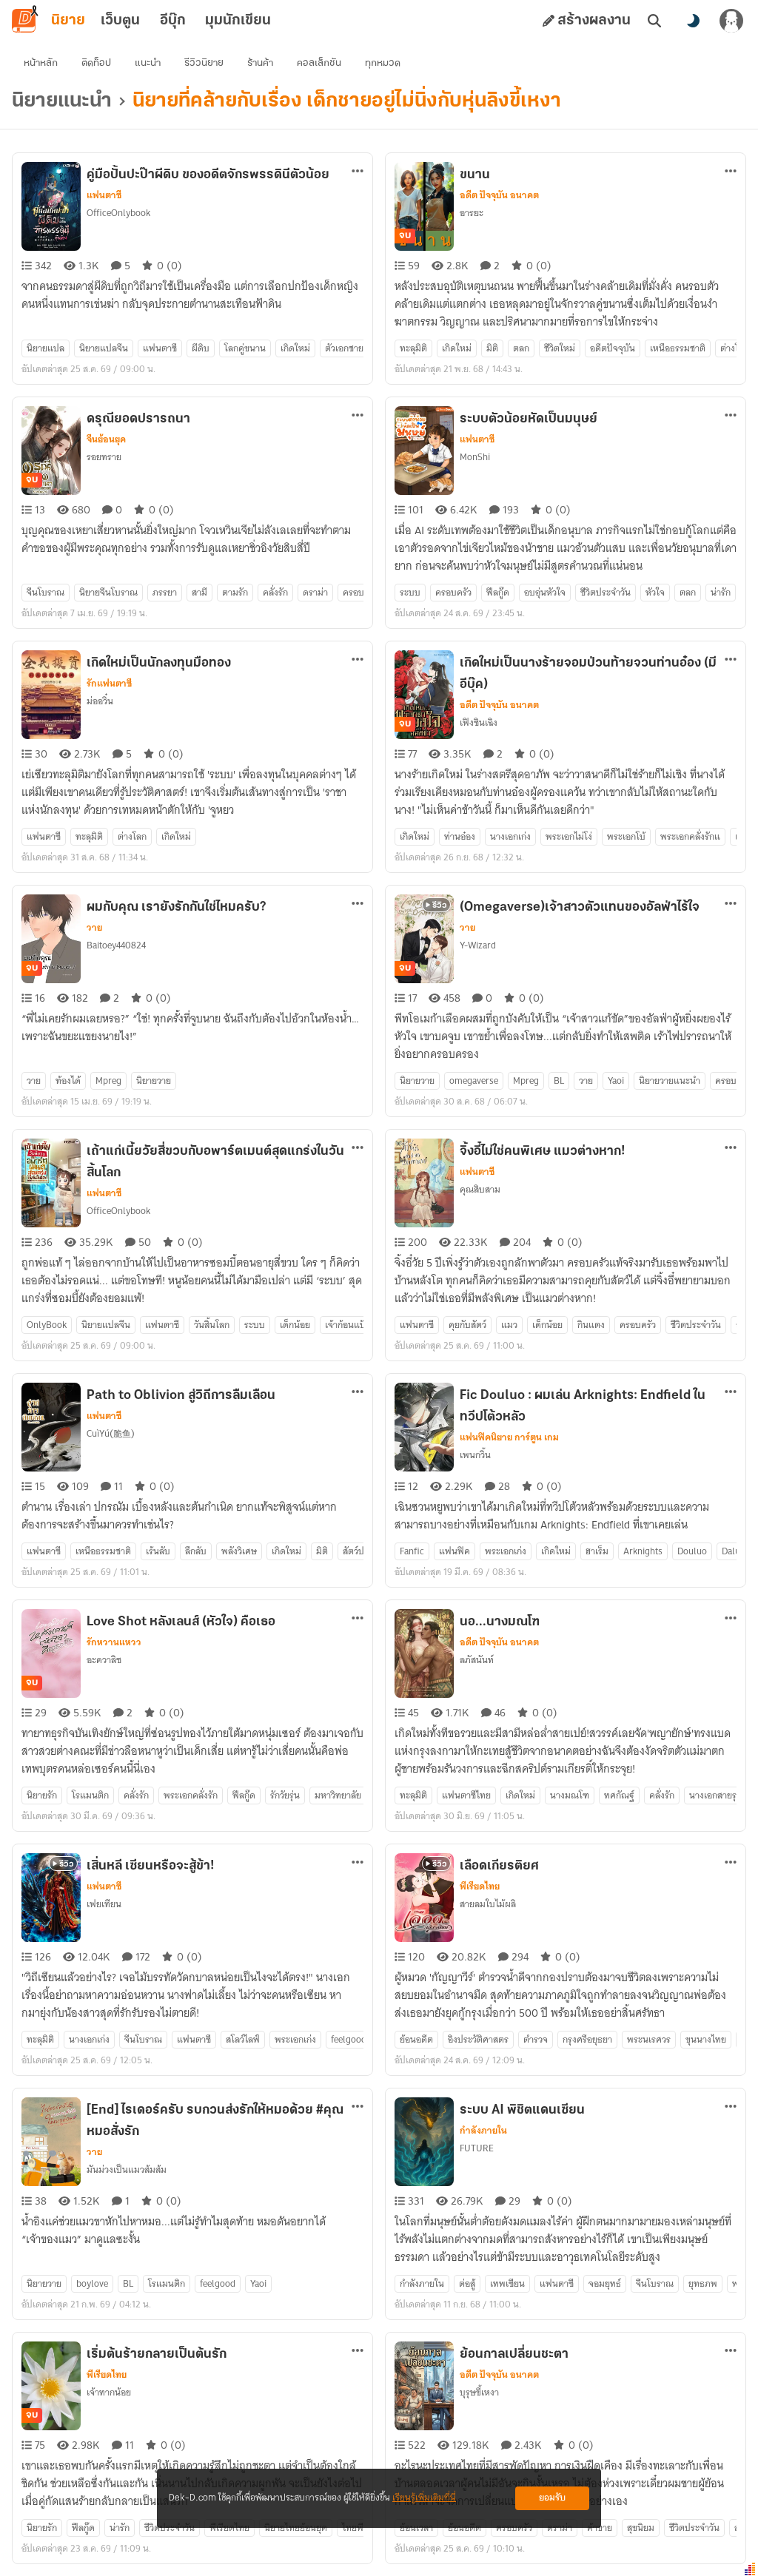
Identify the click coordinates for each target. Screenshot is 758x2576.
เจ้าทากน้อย (109, 2392)
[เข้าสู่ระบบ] (731, 21)
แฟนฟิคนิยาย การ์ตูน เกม (509, 1437)
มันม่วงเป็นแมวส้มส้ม (127, 2169)
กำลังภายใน (483, 2131)
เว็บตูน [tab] (120, 21)
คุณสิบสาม (480, 1189)
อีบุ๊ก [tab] (173, 21)
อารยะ (472, 213)
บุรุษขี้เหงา (479, 2392)
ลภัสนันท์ (477, 1660)
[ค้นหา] (654, 21)
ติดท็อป (96, 63)
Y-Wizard (478, 945)
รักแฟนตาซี (109, 684)
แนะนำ (148, 63)
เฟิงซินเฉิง (479, 722)
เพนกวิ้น (475, 1455)
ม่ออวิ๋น (100, 701)
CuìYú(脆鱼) (111, 1433)
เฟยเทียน (104, 1904)
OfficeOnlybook (118, 213)
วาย (94, 928)
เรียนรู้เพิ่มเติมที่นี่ (424, 2498)
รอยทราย (104, 457)
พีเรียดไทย (480, 1887)
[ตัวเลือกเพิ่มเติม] (358, 171)
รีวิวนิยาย (204, 63)
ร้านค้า (260, 63)
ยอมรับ (552, 2498)
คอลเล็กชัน (319, 63)
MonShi (475, 457)
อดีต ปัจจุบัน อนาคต (499, 195)
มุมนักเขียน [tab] (238, 21)
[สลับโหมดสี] (693, 21)
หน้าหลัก (41, 63)
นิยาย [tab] (68, 21)
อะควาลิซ (104, 1660)
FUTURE (477, 2148)
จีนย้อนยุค (106, 439)
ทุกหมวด (383, 63)
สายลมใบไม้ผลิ (488, 1904)
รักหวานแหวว (114, 1642)
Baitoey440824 (116, 945)
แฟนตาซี (104, 195)
